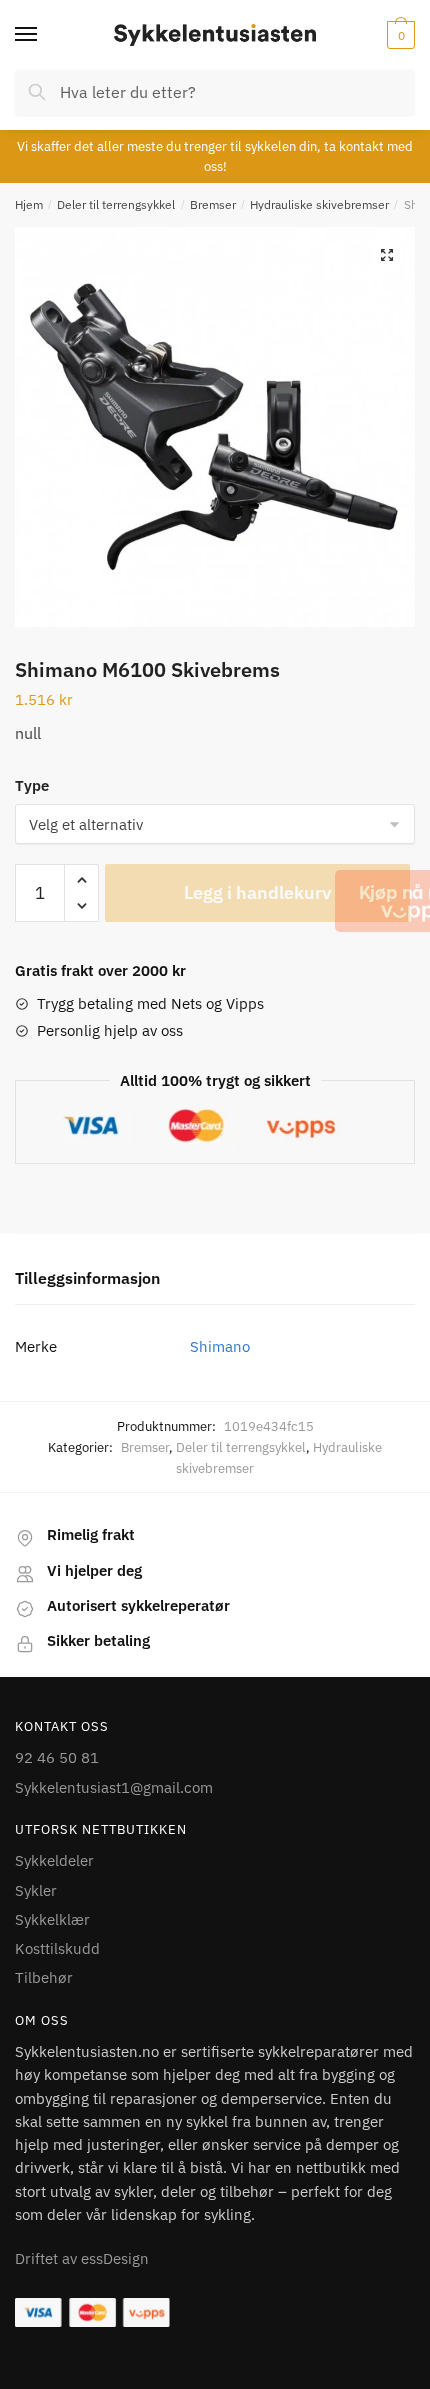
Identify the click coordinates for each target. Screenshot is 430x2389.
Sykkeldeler (54, 1860)
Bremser (213, 204)
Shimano (220, 1346)
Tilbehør (44, 1977)
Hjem (29, 204)
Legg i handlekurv (257, 892)
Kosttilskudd (57, 1948)
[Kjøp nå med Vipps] (412, 901)
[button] (387, 255)
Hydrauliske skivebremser (319, 204)
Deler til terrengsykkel (116, 204)
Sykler (36, 1890)
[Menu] (45, 35)
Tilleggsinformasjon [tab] (87, 1278)
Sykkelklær (52, 1919)
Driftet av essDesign (82, 2258)
